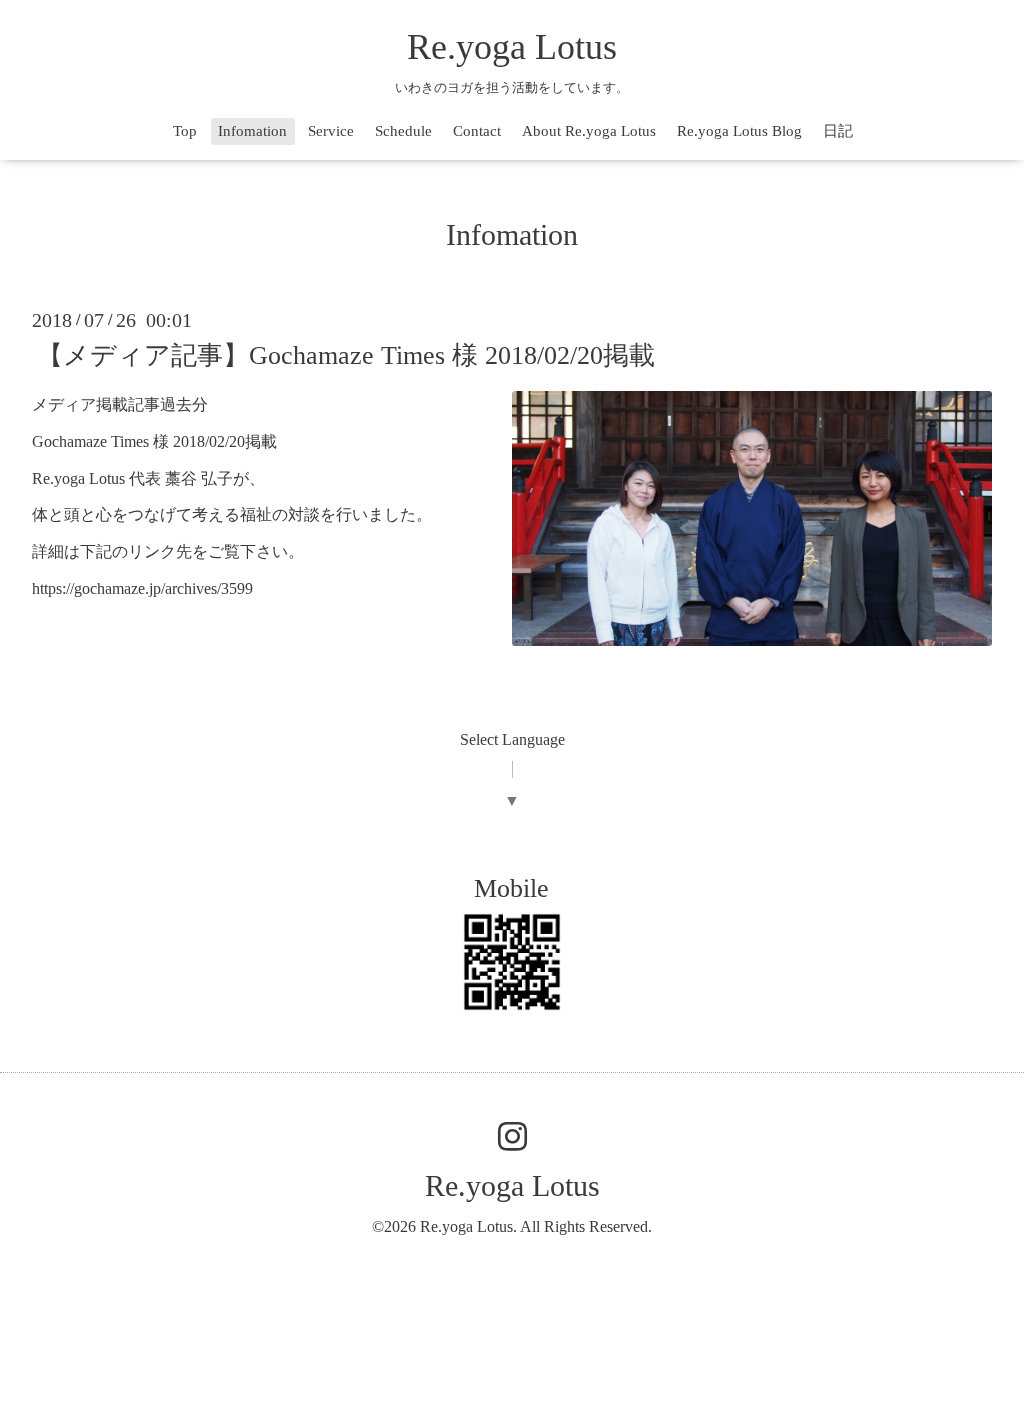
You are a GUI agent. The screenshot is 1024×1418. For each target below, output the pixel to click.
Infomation (252, 131)
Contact (477, 131)
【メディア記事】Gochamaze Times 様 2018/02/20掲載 (346, 355)
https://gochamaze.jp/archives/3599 (142, 588)
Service (331, 131)
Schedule (403, 131)
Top (185, 131)
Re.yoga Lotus (512, 47)
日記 (838, 131)
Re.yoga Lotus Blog (739, 131)
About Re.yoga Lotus (589, 131)
